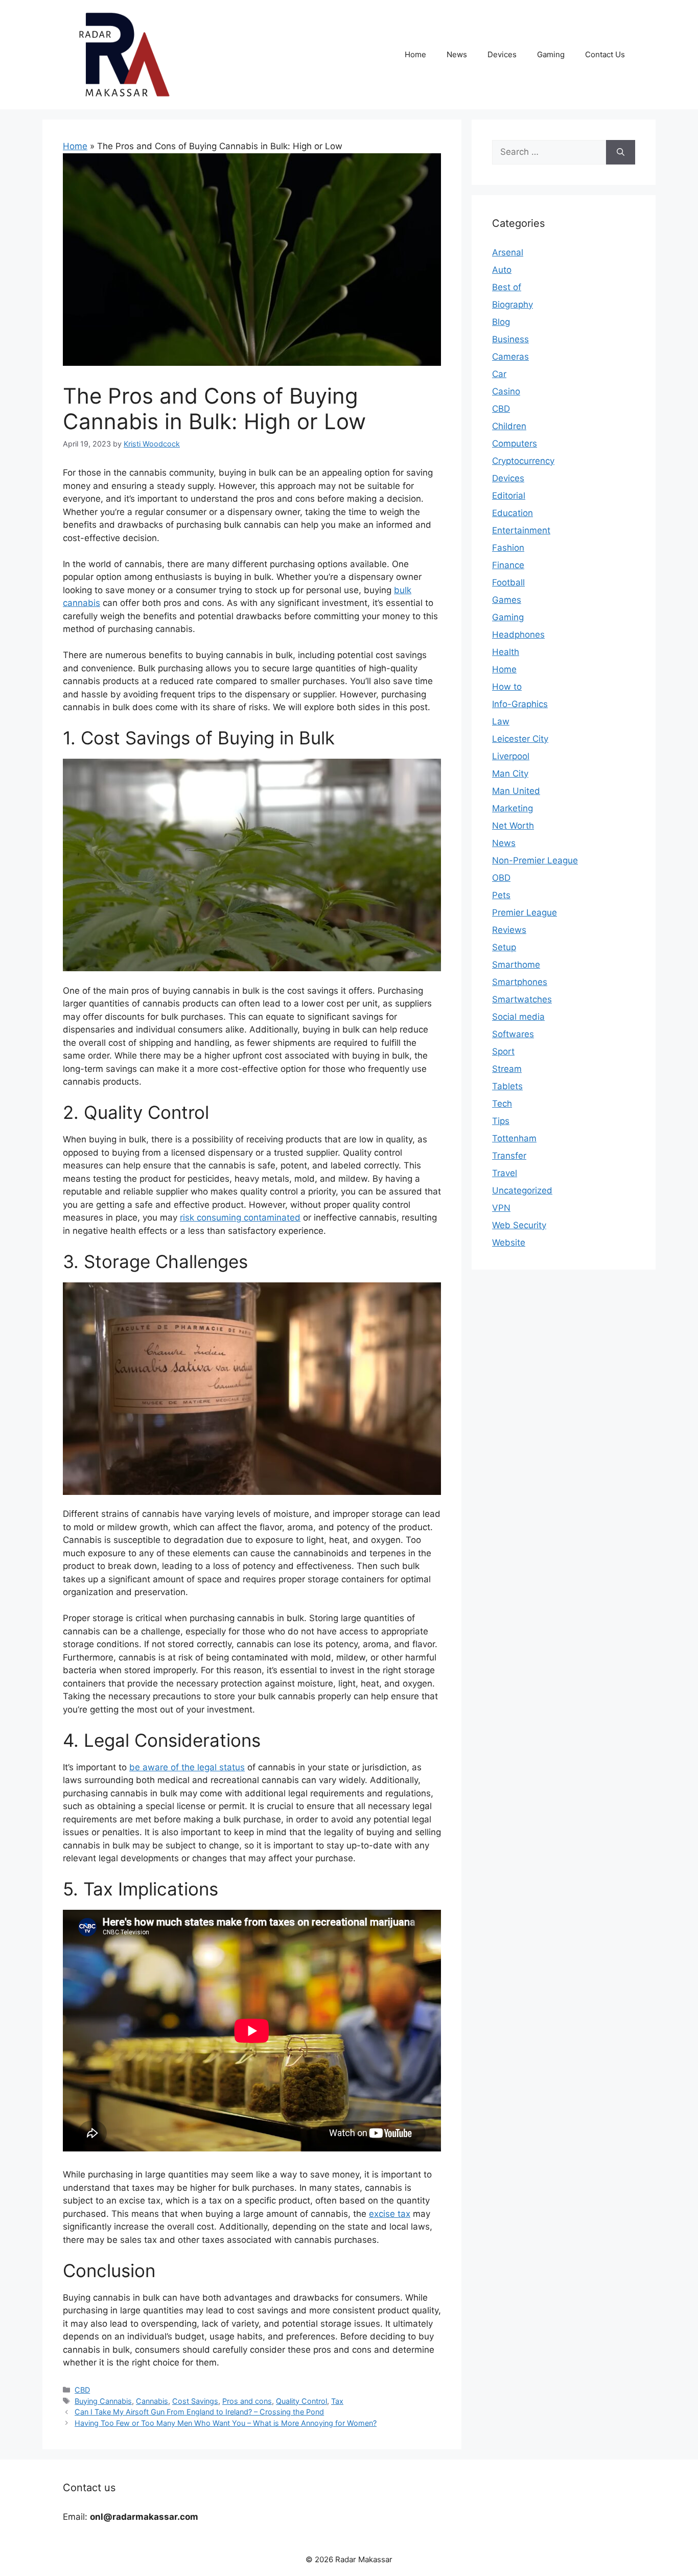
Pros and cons (247, 2401)
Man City (510, 774)
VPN (501, 1208)
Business (510, 339)
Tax (337, 2401)
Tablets (507, 1086)
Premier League (525, 912)
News (457, 54)
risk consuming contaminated (240, 1217)
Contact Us (605, 54)
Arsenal (508, 252)
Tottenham (514, 1138)
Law (501, 721)
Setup (504, 947)
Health (506, 652)
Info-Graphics (520, 704)
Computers (515, 443)
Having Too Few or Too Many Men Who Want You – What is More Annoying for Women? (226, 2423)
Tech (502, 1104)
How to (507, 687)
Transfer (509, 1156)
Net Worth (513, 826)
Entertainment (521, 530)
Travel (505, 1173)
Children (509, 426)
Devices (502, 54)
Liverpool (511, 756)
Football (508, 582)
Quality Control (301, 2401)
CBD (82, 2390)
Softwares (513, 1034)
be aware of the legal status (187, 1767)
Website (509, 1243)
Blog (501, 322)
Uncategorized (522, 1190)
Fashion (508, 548)
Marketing (513, 808)
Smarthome (516, 965)
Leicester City (520, 739)
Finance (508, 565)
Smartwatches (522, 999)
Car (499, 374)
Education (513, 513)
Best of (507, 287)
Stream (507, 1069)
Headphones (518, 635)
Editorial (509, 496)
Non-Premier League (535, 860)
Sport (503, 1051)
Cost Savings (195, 2401)
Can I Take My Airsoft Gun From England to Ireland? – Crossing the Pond (199, 2412)
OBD (501, 878)
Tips (501, 1121)
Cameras (510, 357)
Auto (502, 270)
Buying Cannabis (103, 2401)
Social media (518, 1017)
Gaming (551, 54)
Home (415, 54)
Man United (516, 791)
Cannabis (152, 2401)
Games (507, 600)
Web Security (519, 1225)
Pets (501, 895)
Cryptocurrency (523, 461)
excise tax (390, 2214)
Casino (506, 391)
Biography (513, 305)
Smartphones (520, 982)
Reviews (509, 930)
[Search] (621, 152)
